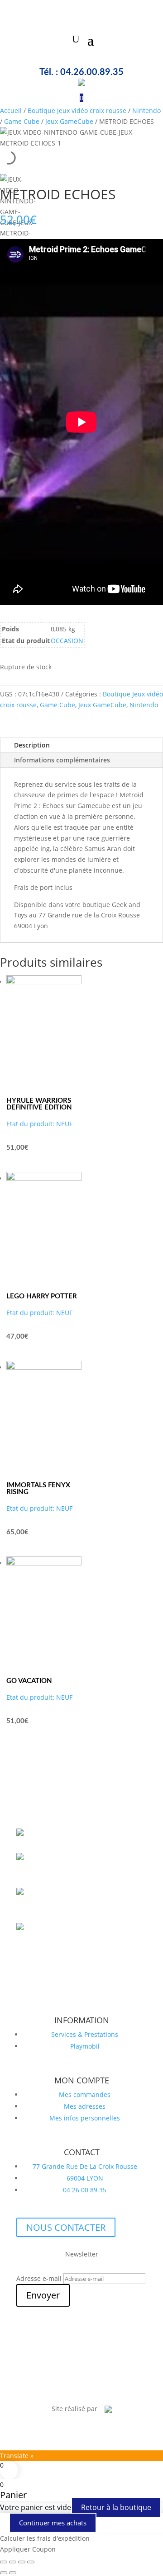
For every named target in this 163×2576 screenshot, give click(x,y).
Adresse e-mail (39, 2278)
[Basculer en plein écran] (13, 2562)
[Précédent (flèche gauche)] (4, 2573)
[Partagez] (22, 2562)
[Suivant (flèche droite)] (13, 2573)
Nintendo (146, 110)
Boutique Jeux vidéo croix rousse (77, 110)
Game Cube (22, 121)
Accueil (11, 110)
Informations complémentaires (62, 760)
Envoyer (43, 2295)
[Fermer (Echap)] (31, 2562)
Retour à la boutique (116, 2507)
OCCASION (67, 641)
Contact (113, 2384)
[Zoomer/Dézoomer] (4, 2562)
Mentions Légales (65, 2384)
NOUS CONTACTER (66, 2227)
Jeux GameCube (69, 121)
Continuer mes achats (53, 2523)
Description (32, 745)
